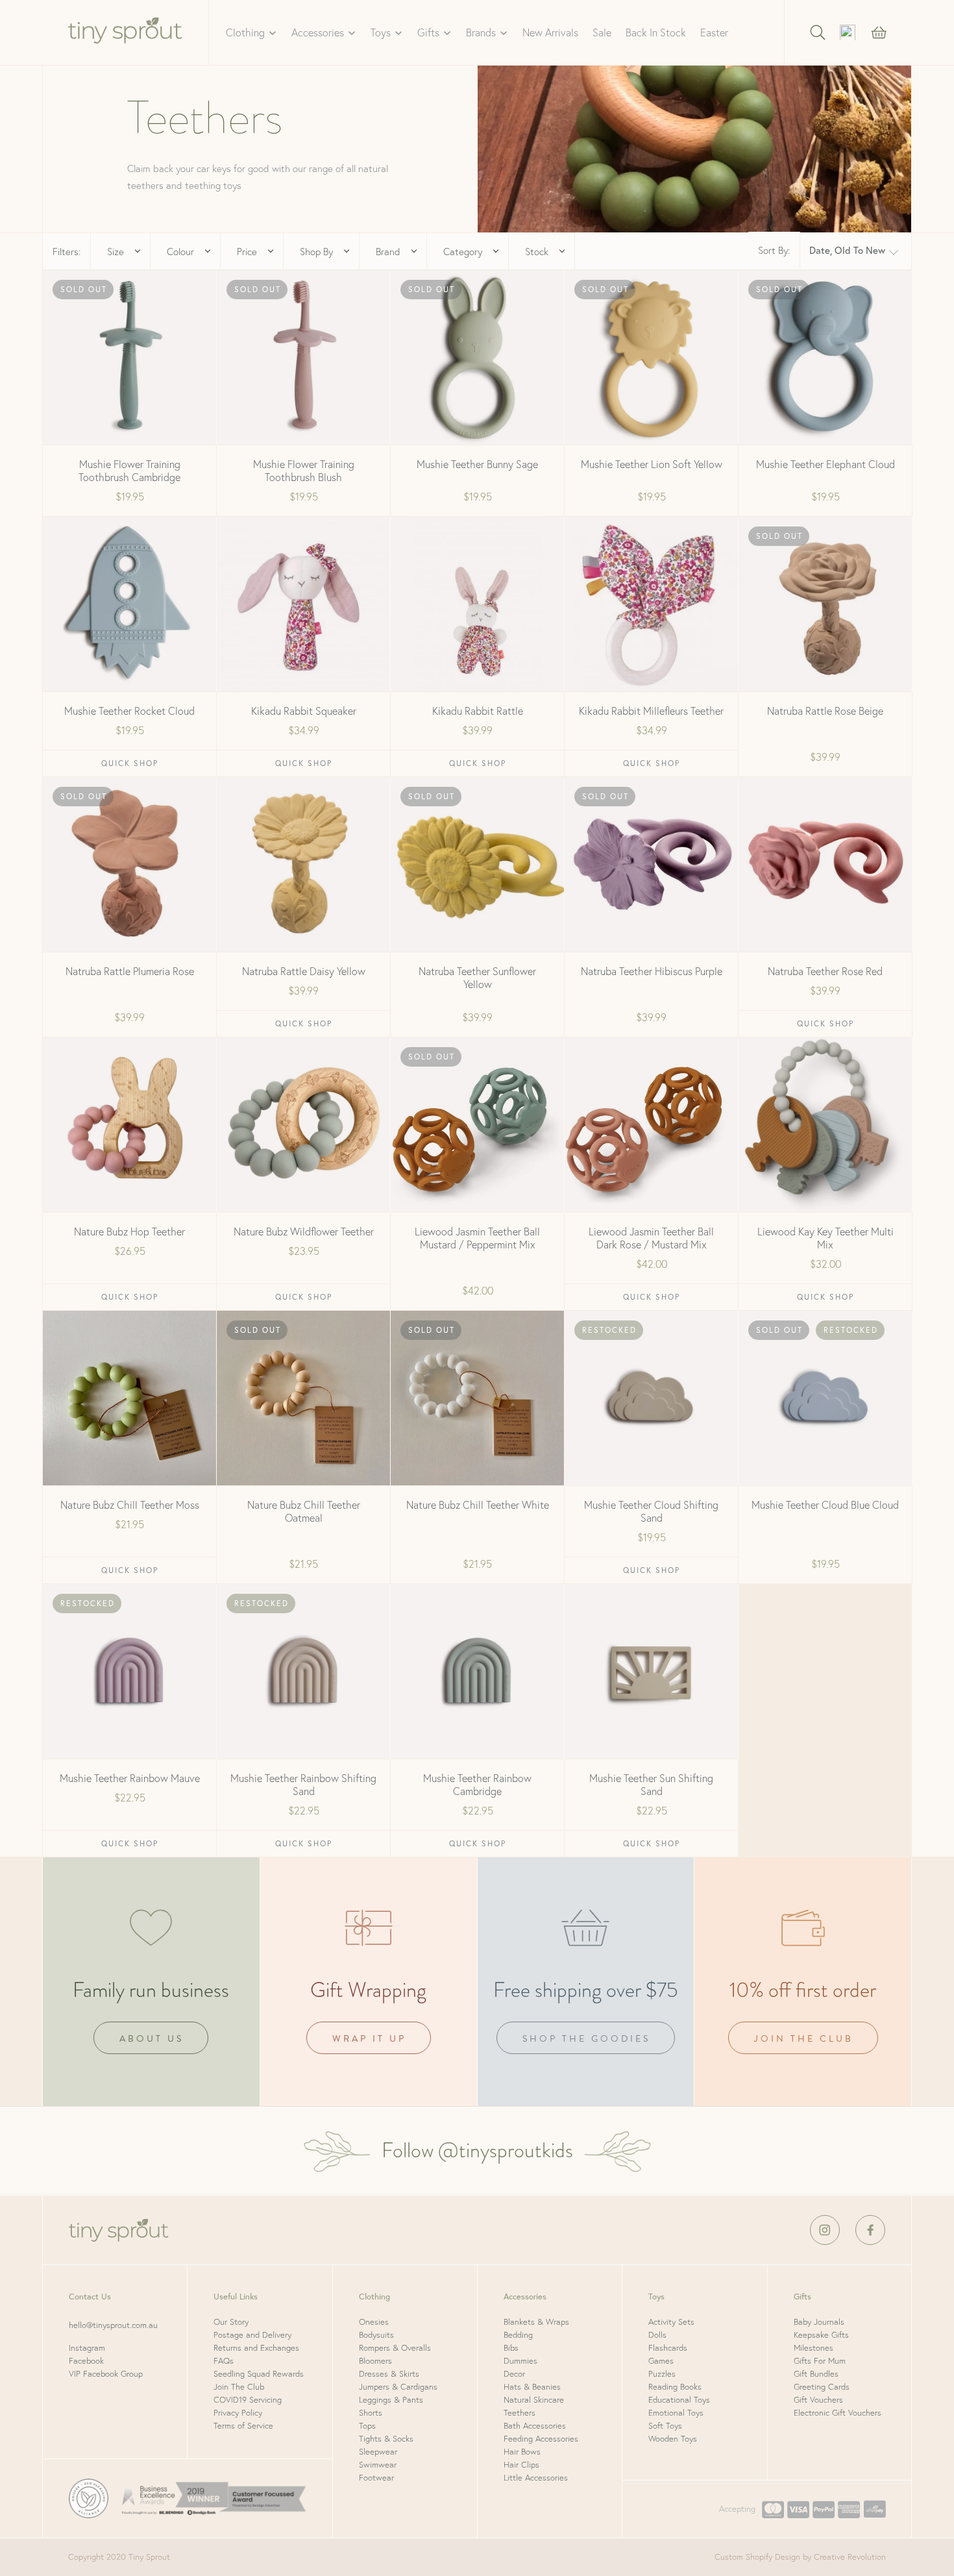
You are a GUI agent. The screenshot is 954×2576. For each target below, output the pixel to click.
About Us (152, 2039)
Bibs (511, 2348)
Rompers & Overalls (395, 2348)
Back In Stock (656, 32)
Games (661, 2361)
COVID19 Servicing (248, 2400)
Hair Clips (521, 2465)
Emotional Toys (676, 2413)
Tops (367, 2426)
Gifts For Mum (820, 2361)
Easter (714, 32)
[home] (126, 32)
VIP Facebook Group (106, 2374)
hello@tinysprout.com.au (113, 2325)
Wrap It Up (369, 2039)
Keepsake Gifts (821, 2335)
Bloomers (375, 2361)
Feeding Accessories (541, 2439)
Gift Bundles (816, 2374)
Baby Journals (819, 2322)
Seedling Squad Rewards (259, 2374)
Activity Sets (671, 2322)
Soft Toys (665, 2426)
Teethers (520, 2413)
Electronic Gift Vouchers (838, 2413)
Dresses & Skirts (389, 2374)
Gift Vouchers (818, 2400)
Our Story (231, 2322)
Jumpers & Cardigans (398, 2387)
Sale (602, 32)
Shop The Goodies (586, 2039)
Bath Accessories (535, 2426)
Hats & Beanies (532, 2387)
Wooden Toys (673, 2439)
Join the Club (804, 2039)
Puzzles (662, 2374)
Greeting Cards (822, 2387)
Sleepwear (378, 2452)
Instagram (87, 2348)
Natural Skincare (534, 2400)
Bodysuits (376, 2335)
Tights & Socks (386, 2439)
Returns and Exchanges (256, 2348)
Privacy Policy (238, 2413)
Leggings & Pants (391, 2400)
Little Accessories (536, 2478)
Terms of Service (243, 2426)
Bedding (518, 2335)
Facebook (86, 2361)
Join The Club (239, 2387)
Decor (514, 2374)
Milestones (813, 2348)
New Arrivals (550, 32)
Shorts (371, 2413)
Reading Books (675, 2387)
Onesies (374, 2322)
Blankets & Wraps (536, 2322)
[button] (251, 32)
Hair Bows (522, 2452)
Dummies (520, 2361)
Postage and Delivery (252, 2335)
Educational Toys (679, 2400)
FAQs (224, 2361)
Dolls (657, 2335)
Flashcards (668, 2348)
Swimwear (378, 2465)
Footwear (376, 2478)
